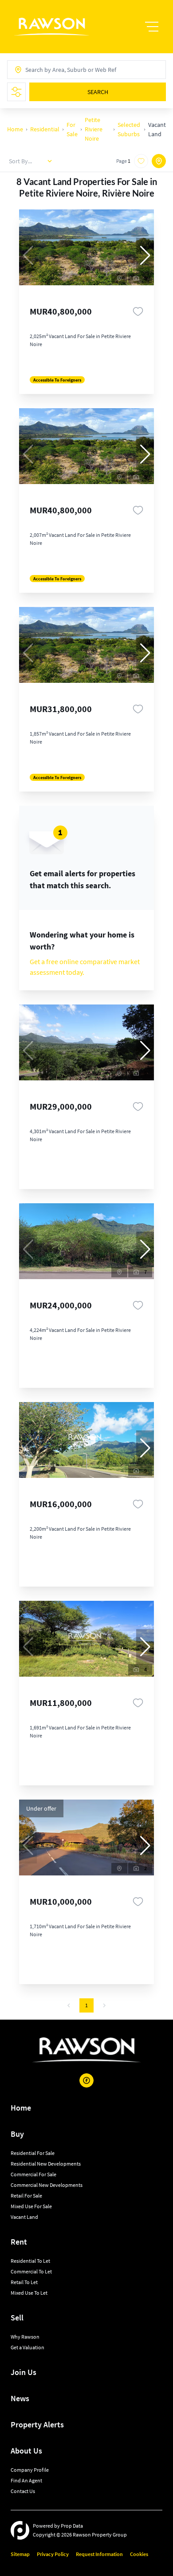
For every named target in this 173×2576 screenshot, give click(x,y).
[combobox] (57, 70)
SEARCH (98, 92)
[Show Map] (159, 161)
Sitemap (20, 2554)
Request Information (99, 2554)
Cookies (139, 2554)
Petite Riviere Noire (94, 129)
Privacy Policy (53, 2554)
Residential (45, 129)
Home (15, 129)
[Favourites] (138, 311)
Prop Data (72, 2526)
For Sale (72, 129)
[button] (145, 256)
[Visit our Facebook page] (86, 2080)
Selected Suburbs (129, 129)
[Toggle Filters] (16, 92)
